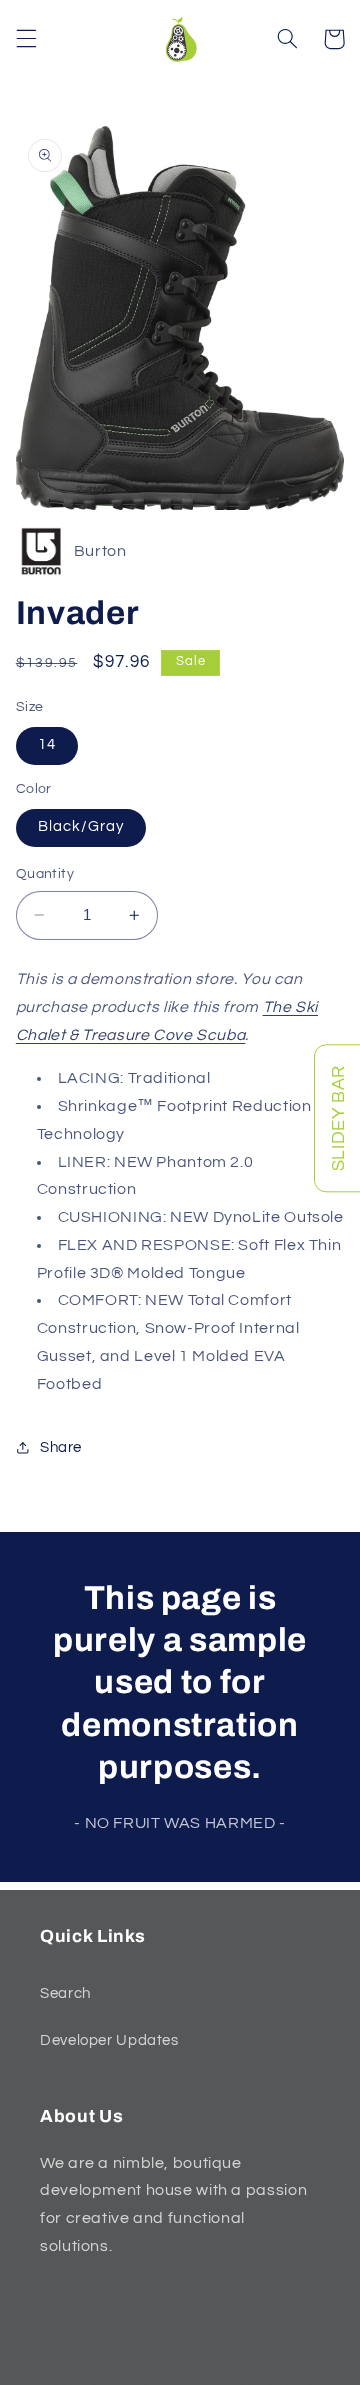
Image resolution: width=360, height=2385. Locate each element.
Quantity (45, 874)
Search (65, 1993)
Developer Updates (109, 2040)
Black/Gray (81, 826)
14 (47, 744)
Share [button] (61, 1447)
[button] (26, 39)
